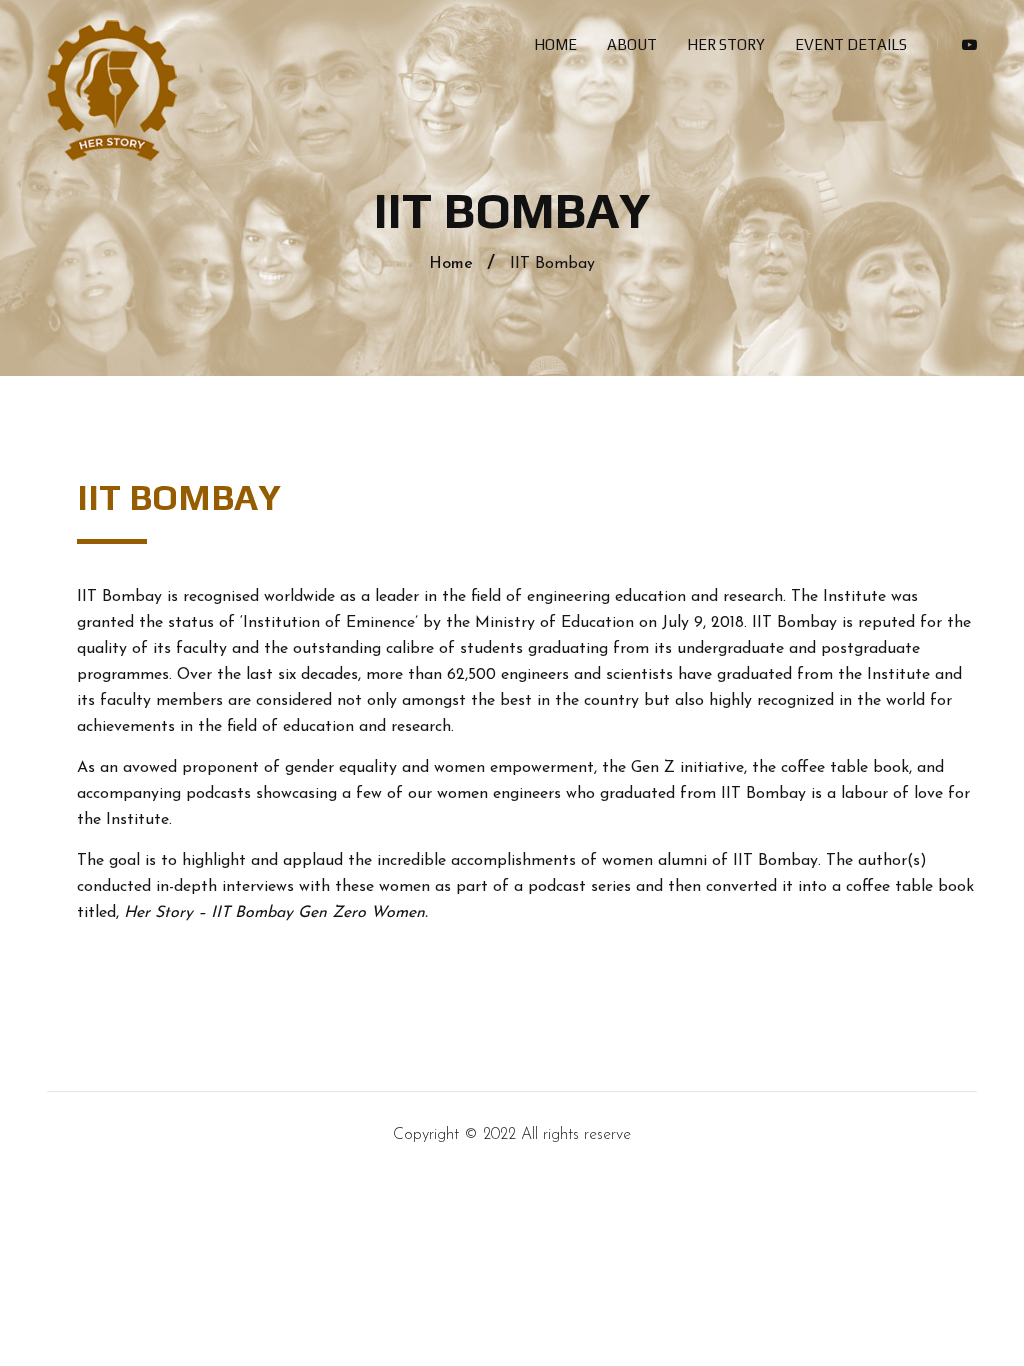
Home (555, 44)
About (632, 44)
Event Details (851, 44)
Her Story (726, 44)
